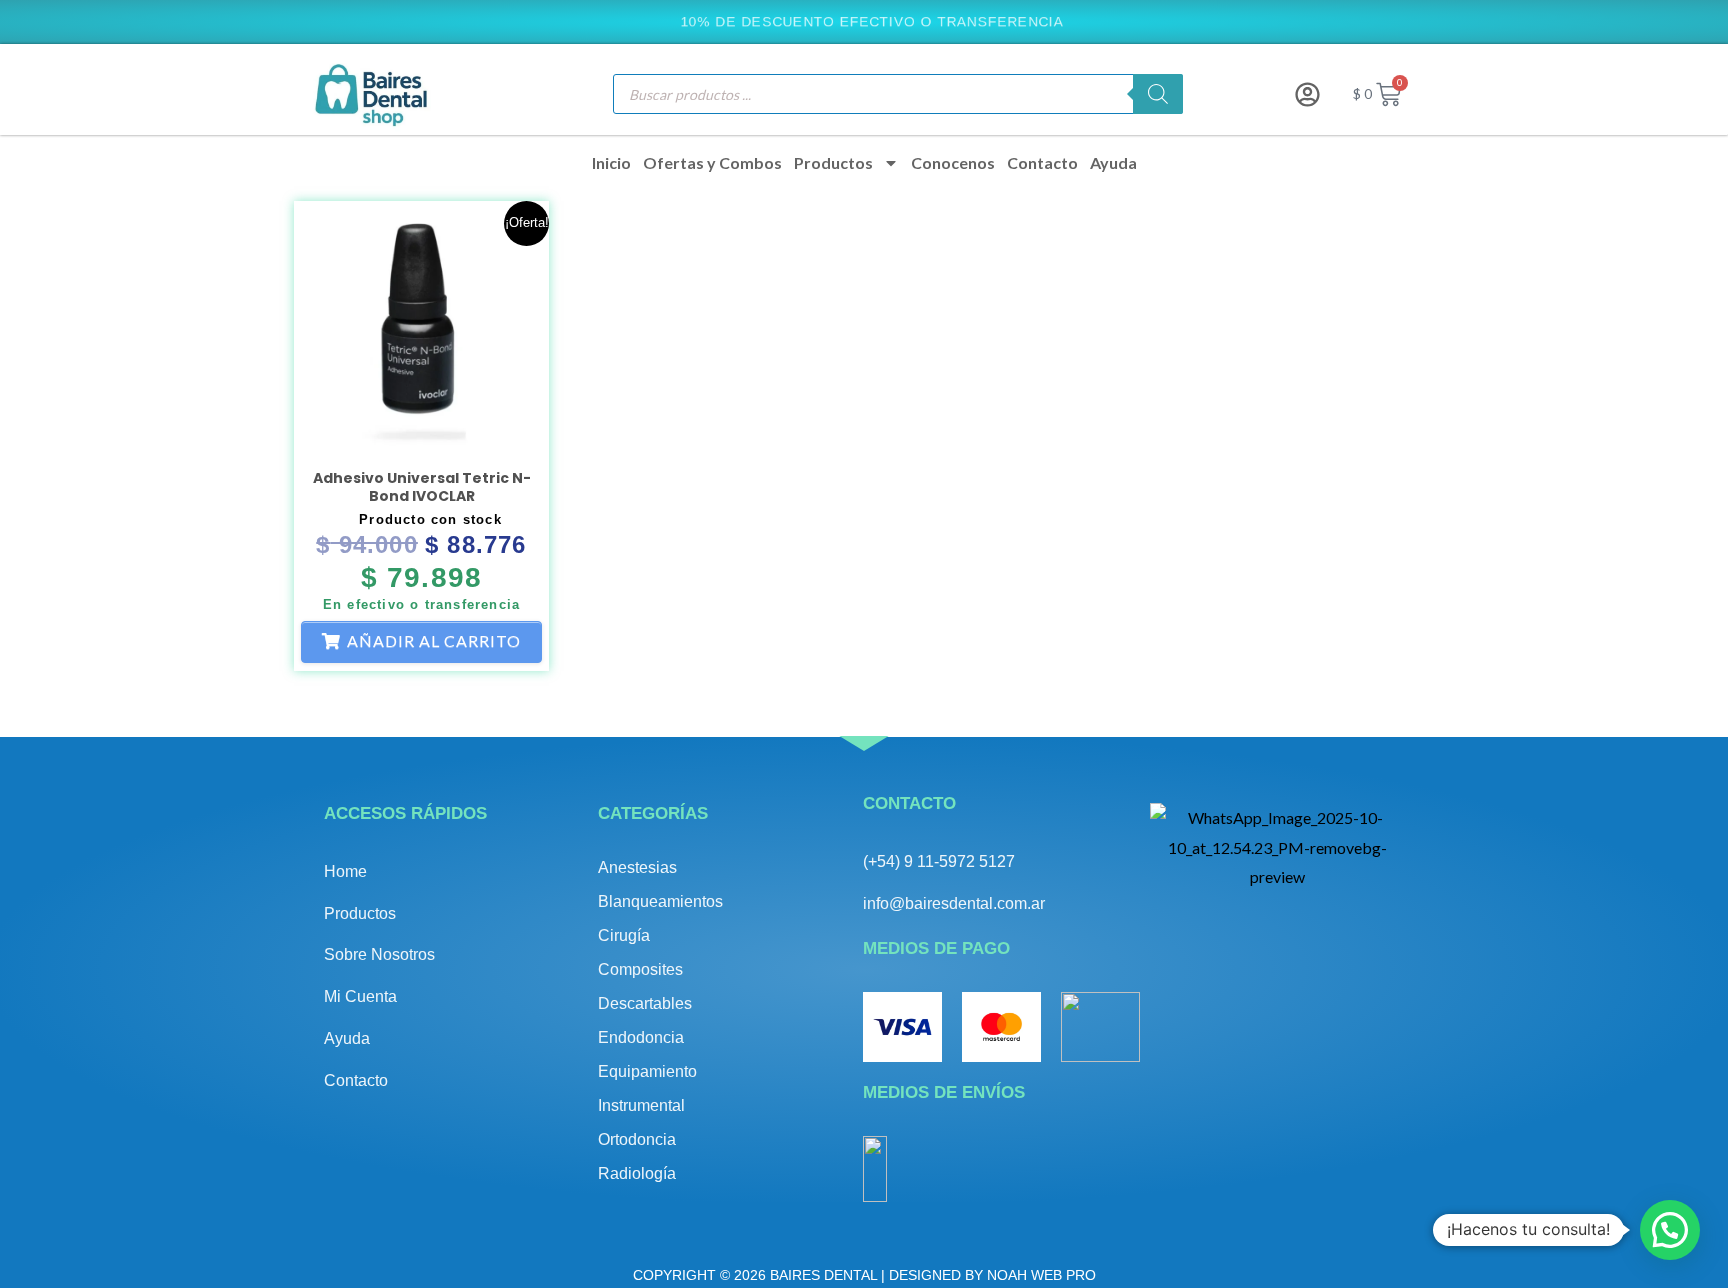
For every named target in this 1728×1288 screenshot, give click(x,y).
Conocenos (953, 163)
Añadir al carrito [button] (434, 640)
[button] (1670, 1230)
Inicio (611, 163)
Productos (833, 163)
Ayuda (1113, 163)
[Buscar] (1158, 94)
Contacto (1042, 163)
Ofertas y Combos (712, 163)
